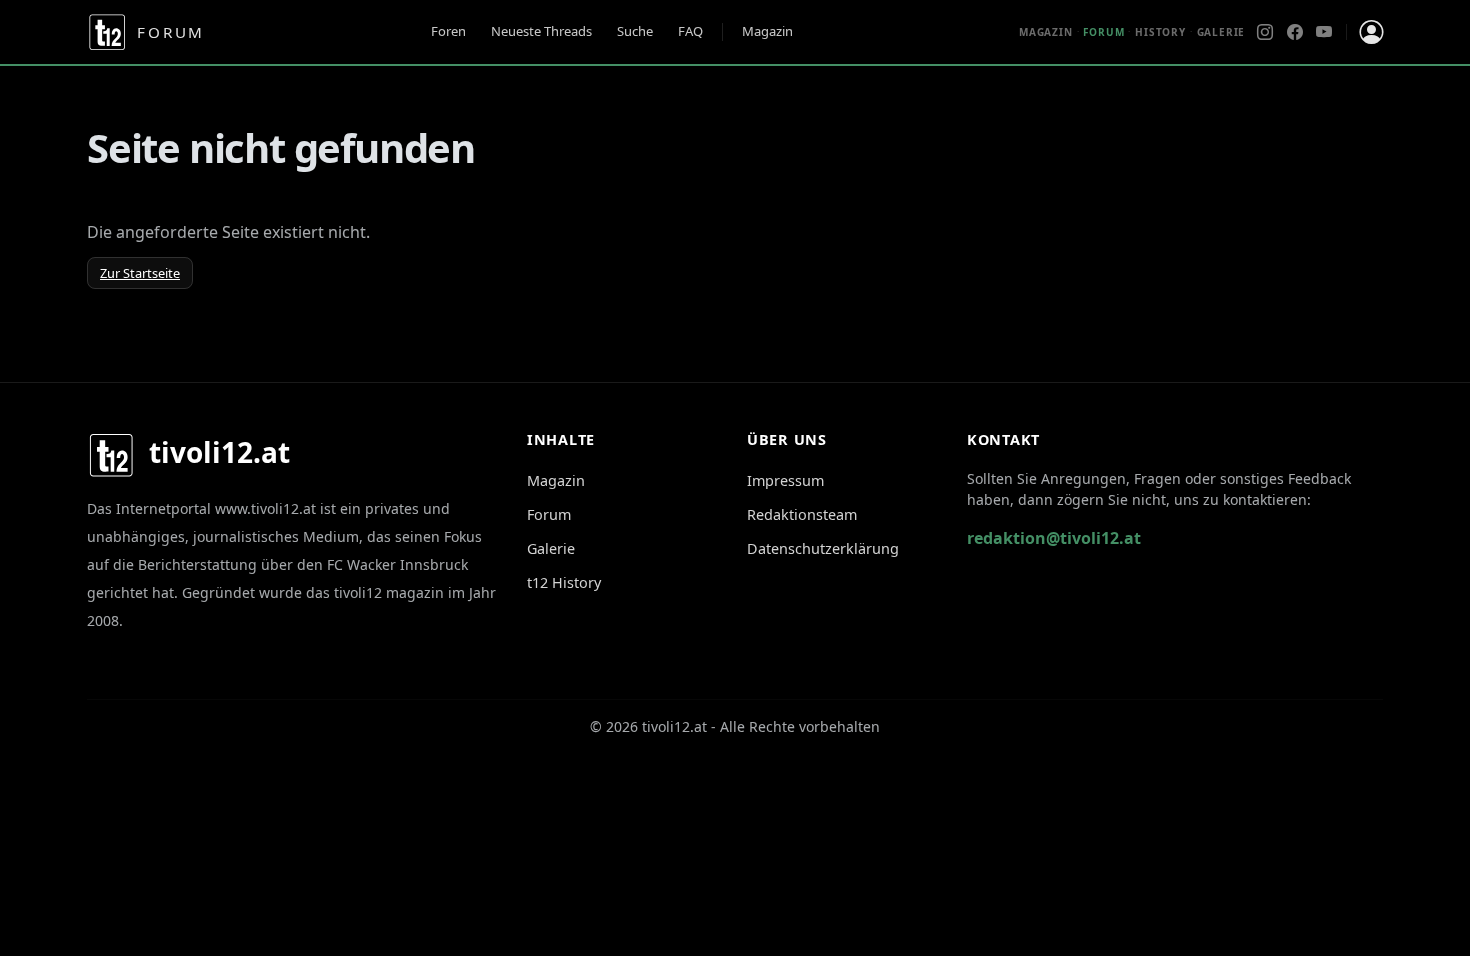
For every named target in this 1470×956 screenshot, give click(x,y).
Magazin (767, 31)
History (1160, 32)
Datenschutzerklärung (823, 548)
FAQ (690, 31)
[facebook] (1295, 32)
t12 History (564, 582)
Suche (635, 31)
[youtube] (1324, 32)
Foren (448, 31)
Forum (549, 514)
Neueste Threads (541, 31)
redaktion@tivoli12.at (1054, 538)
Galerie (1221, 32)
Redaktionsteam (802, 514)
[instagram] (1265, 32)
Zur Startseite (140, 273)
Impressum (785, 480)
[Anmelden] (1371, 32)
